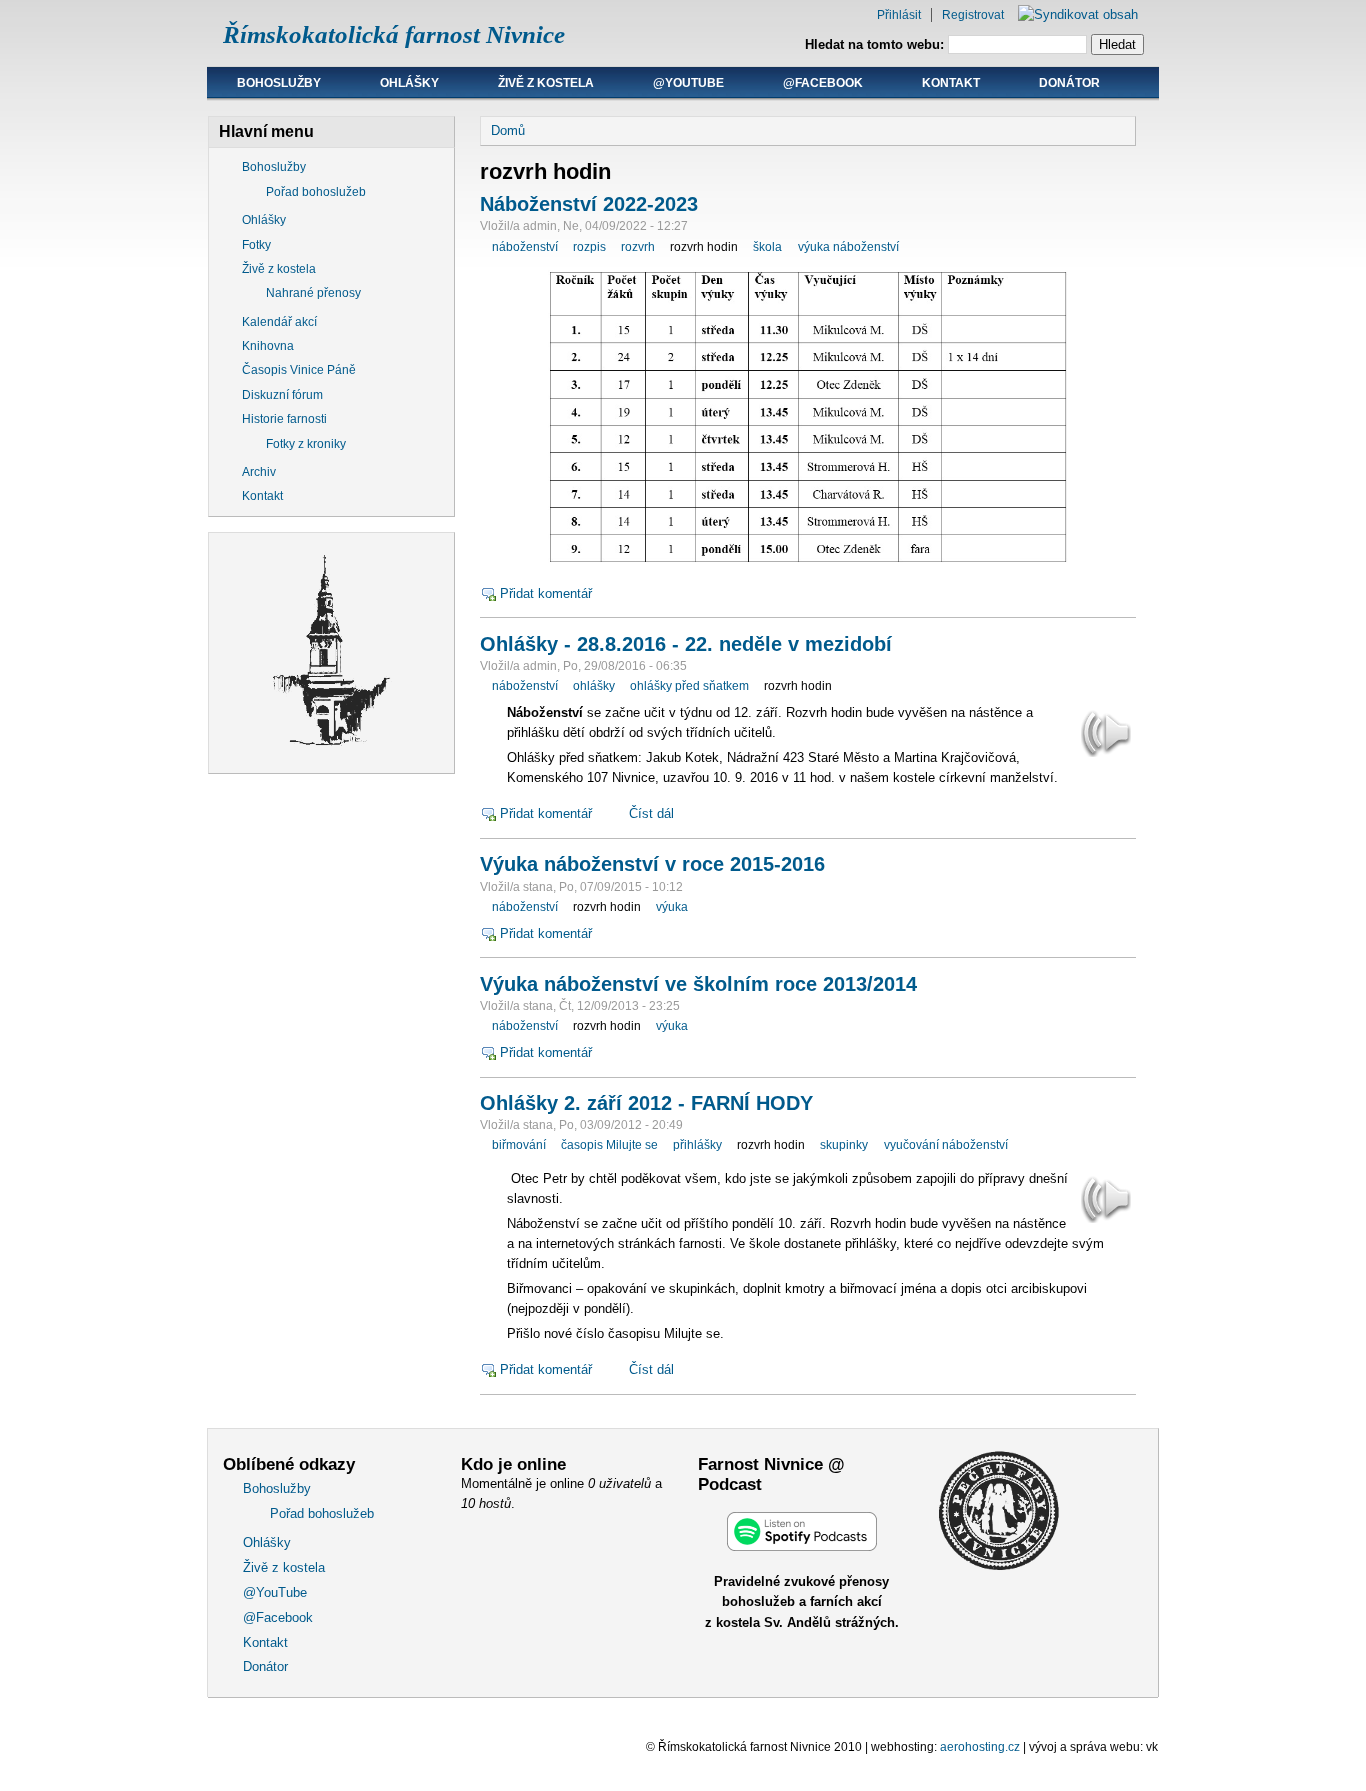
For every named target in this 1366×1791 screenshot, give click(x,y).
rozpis (589, 247)
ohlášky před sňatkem (689, 686)
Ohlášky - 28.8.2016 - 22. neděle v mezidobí (686, 644)
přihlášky (697, 1145)
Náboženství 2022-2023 (589, 204)
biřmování (519, 1145)
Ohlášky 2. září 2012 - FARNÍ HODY (646, 1103)
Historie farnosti (284, 419)
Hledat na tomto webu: (876, 44)
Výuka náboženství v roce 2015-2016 (652, 864)
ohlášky (594, 686)
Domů (508, 130)
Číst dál (651, 813)
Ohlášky (409, 83)
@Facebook (823, 83)
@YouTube (688, 83)
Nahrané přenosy (313, 293)
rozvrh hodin (704, 247)
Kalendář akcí (279, 322)
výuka (672, 907)
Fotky (256, 245)
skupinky (844, 1145)
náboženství (525, 247)
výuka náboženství (848, 247)
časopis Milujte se (609, 1145)
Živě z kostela (546, 83)
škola (767, 247)
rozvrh (638, 247)
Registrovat (973, 15)
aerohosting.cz (980, 1747)
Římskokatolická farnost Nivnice (394, 34)
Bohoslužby (279, 83)
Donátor (1069, 83)
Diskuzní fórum (282, 395)
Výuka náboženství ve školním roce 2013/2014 (698, 984)
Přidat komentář (546, 593)
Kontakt (951, 83)
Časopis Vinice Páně (299, 370)
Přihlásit (899, 15)
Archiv (259, 472)
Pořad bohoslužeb (316, 192)
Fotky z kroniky (306, 444)
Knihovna (268, 346)
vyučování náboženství (946, 1145)
